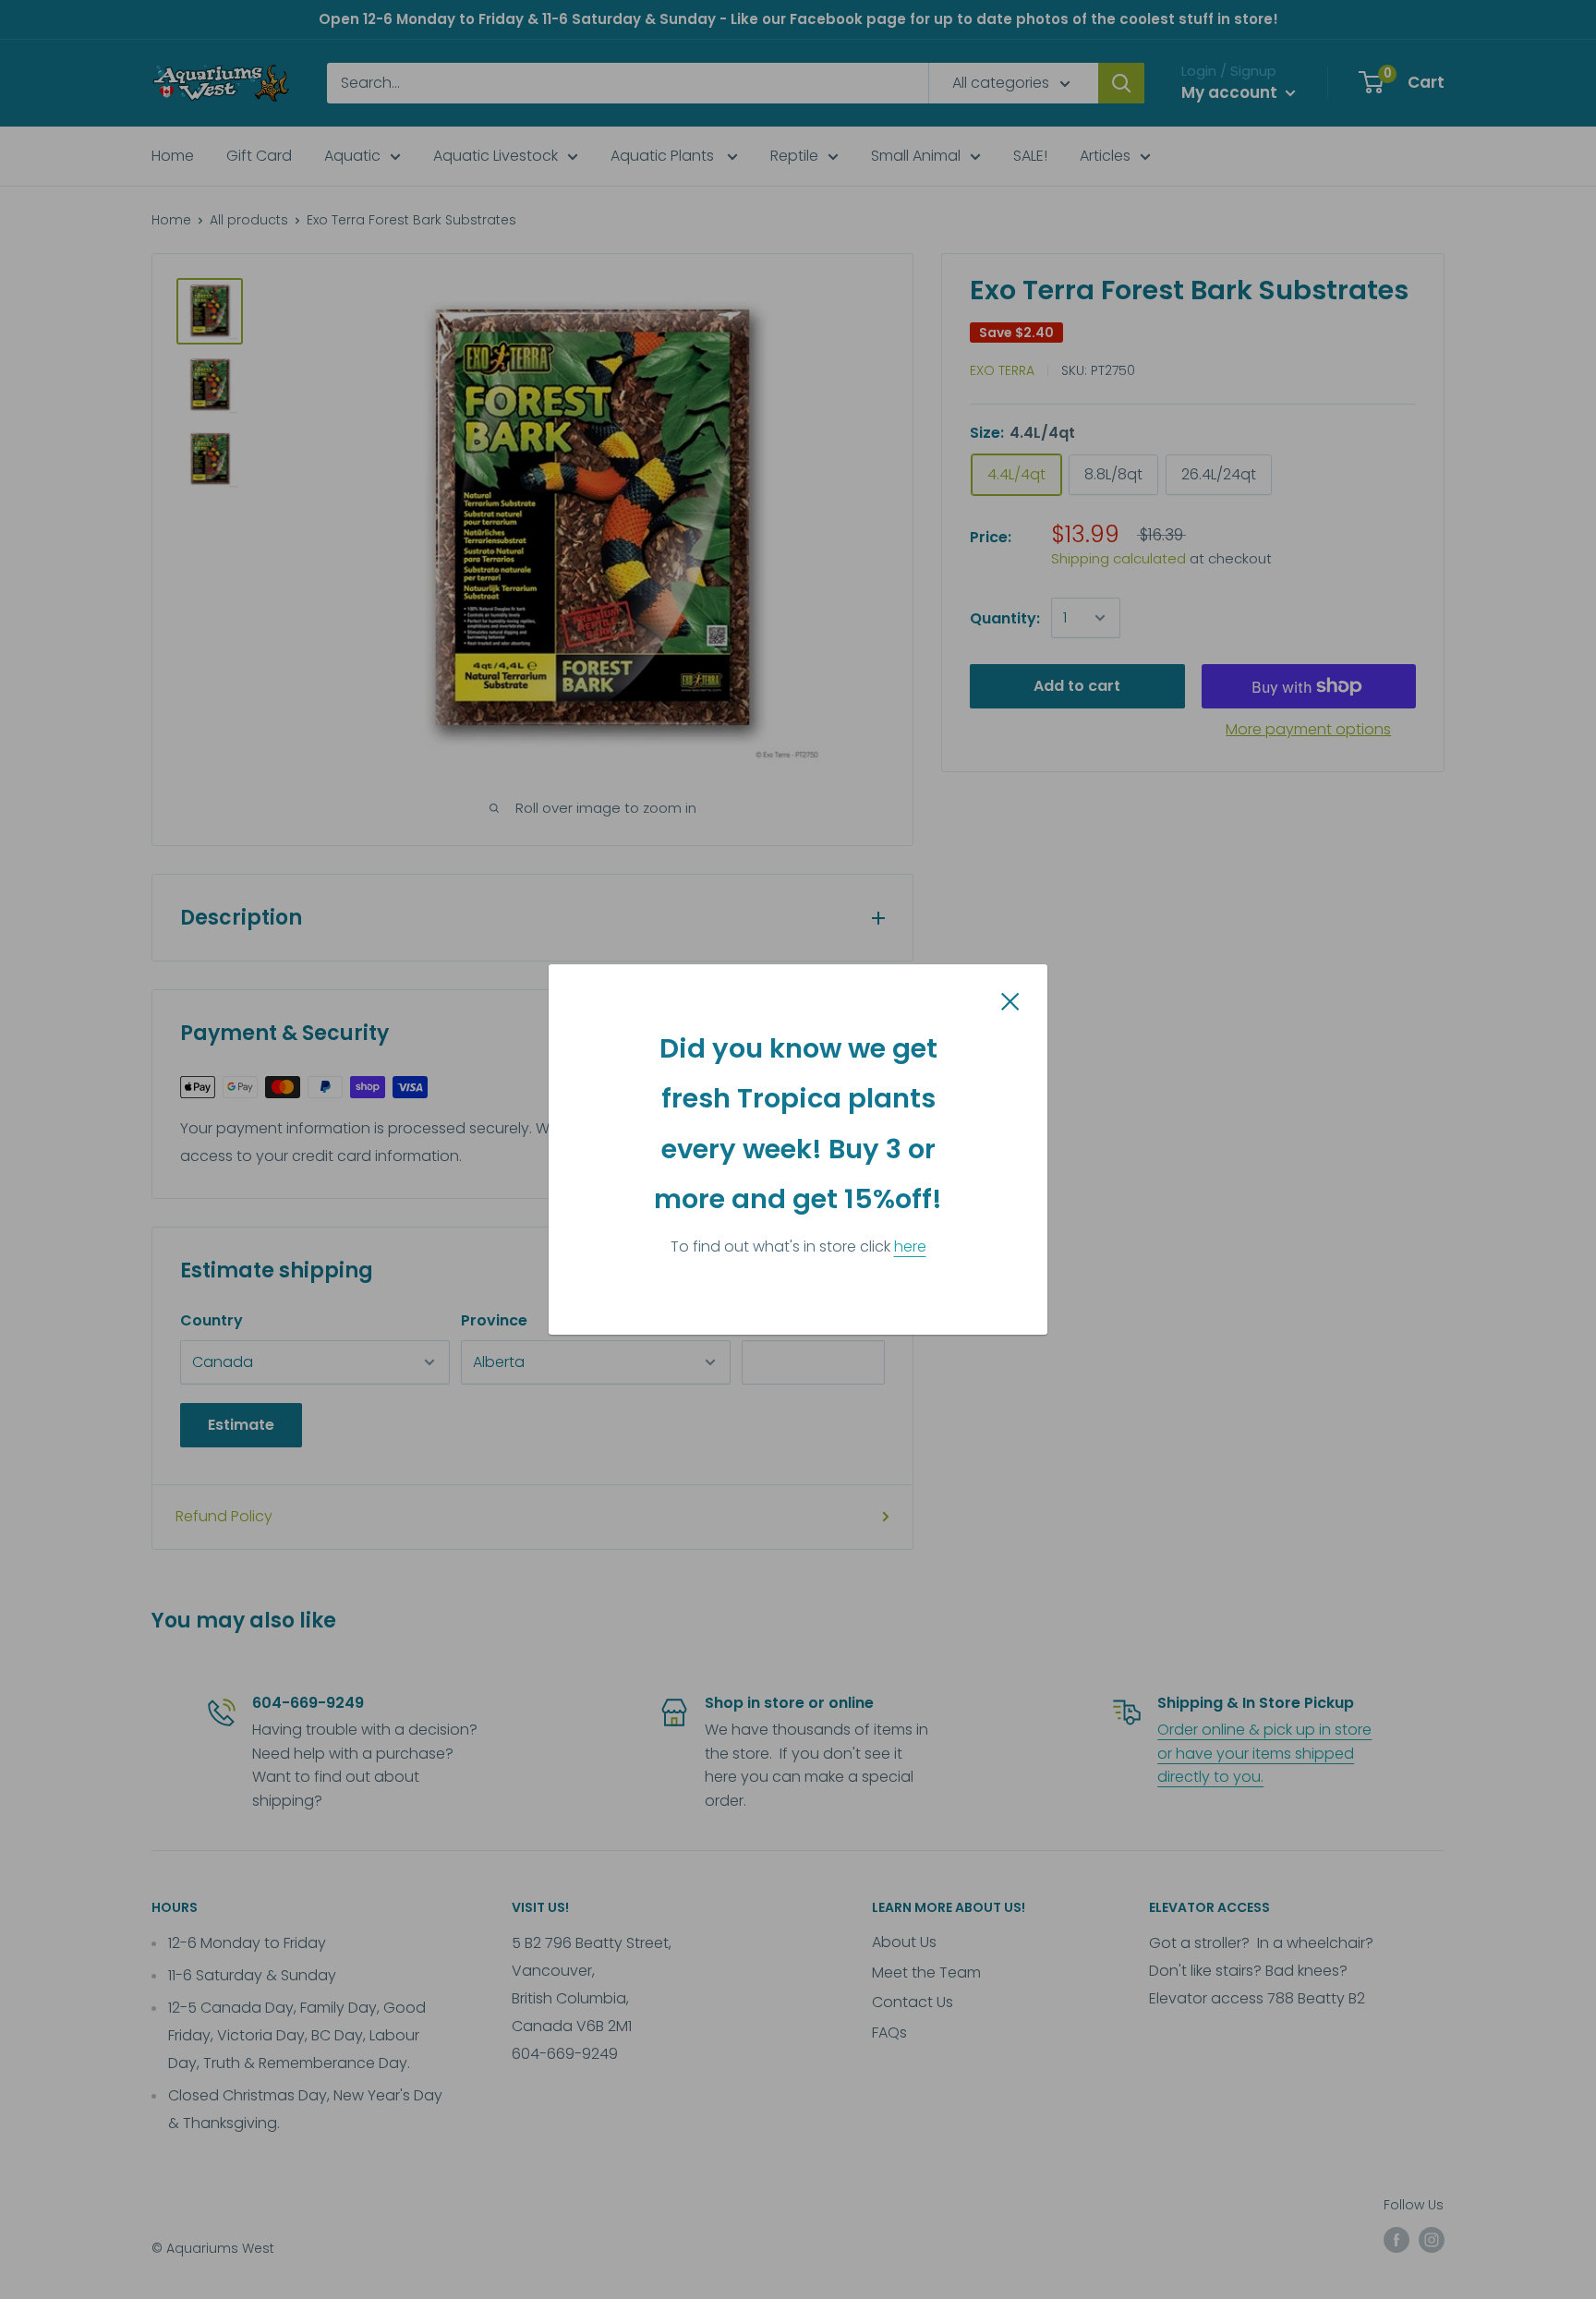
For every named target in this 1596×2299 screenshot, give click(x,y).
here (910, 1246)
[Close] (1010, 1000)
